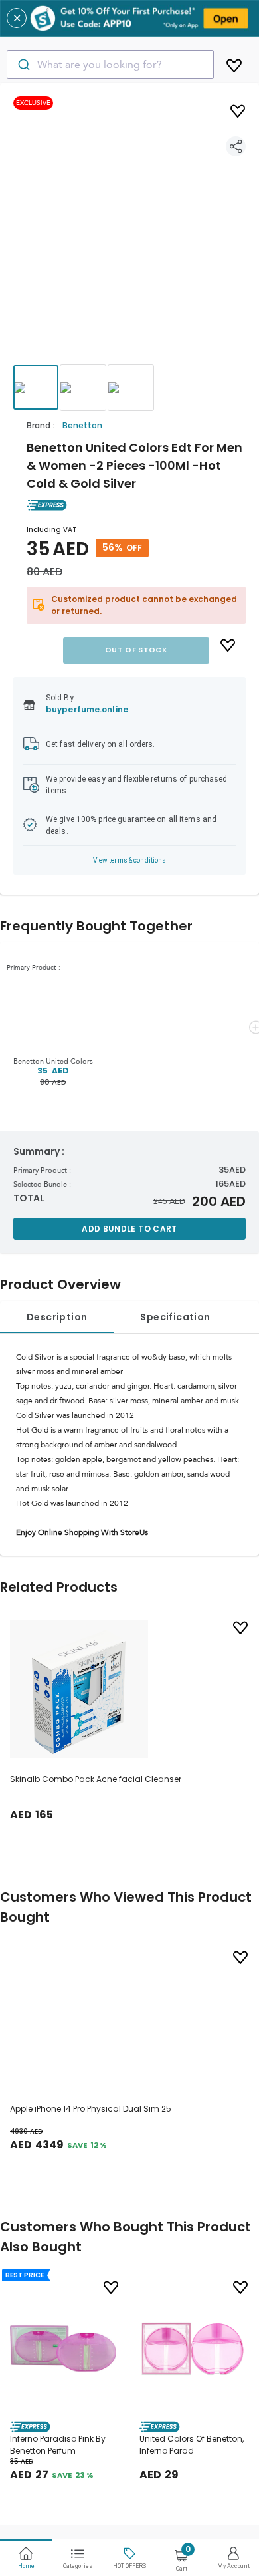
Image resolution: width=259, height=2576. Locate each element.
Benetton (82, 425)
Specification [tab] (175, 1317)
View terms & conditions (130, 860)
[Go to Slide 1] (36, 387)
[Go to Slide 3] (131, 388)
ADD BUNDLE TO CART (129, 1229)
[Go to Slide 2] (83, 388)
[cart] (234, 63)
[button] (129, 236)
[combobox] (110, 65)
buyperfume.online (87, 709)
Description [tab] (57, 1317)
